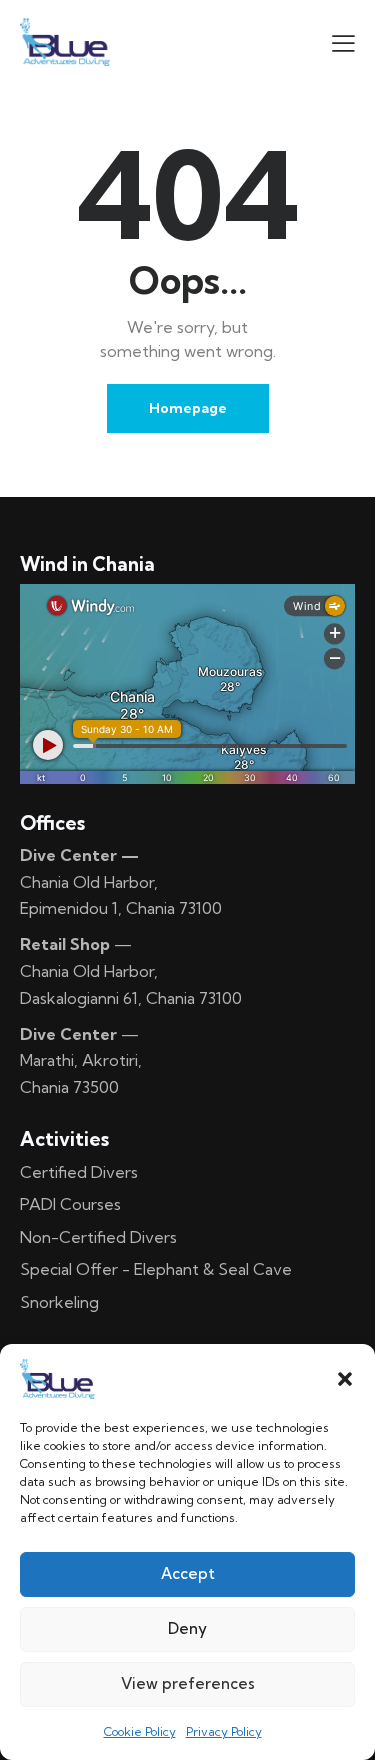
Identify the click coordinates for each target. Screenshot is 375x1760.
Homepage (188, 408)
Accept (188, 1573)
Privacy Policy (224, 1731)
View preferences (188, 1683)
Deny (187, 1628)
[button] (345, 1379)
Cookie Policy (140, 1731)
